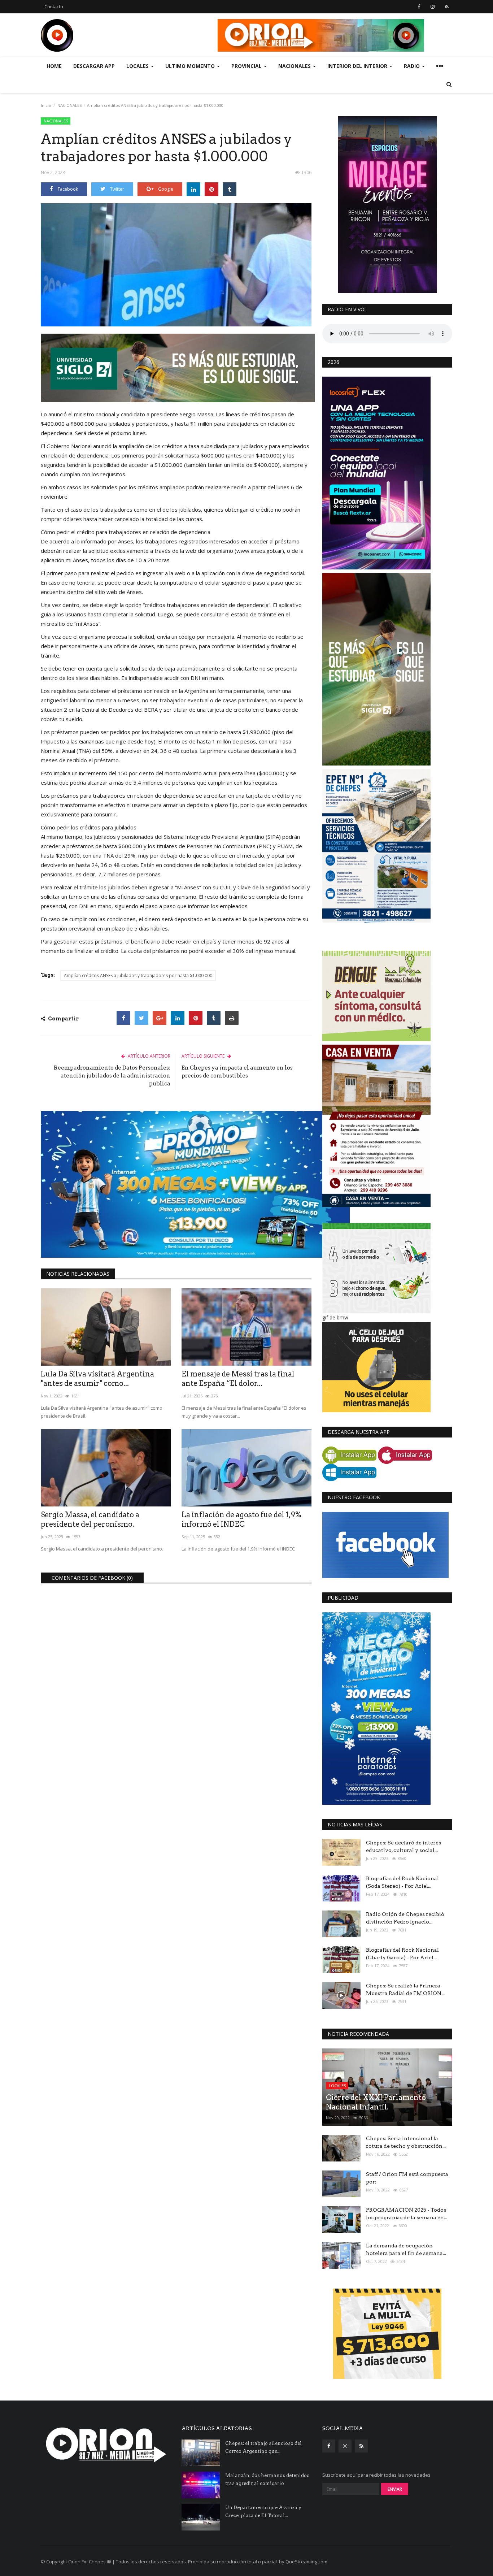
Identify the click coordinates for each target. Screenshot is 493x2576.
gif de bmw (335, 1317)
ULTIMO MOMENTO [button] (191, 66)
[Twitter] (141, 1018)
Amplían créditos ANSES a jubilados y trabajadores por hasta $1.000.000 (138, 975)
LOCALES (337, 2085)
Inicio (46, 105)
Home (54, 66)
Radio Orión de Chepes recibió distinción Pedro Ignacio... (405, 1918)
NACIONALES (69, 105)
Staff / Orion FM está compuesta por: (407, 2178)
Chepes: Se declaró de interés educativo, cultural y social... (403, 1846)
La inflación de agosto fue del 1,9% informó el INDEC (241, 1519)
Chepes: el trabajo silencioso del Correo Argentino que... (263, 2447)
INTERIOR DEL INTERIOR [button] (358, 66)
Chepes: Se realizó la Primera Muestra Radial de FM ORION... (405, 1989)
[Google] (160, 1018)
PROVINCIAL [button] (247, 66)
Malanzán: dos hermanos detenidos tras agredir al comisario (267, 2479)
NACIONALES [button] (295, 66)
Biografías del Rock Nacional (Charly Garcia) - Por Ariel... (402, 1954)
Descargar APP (94, 66)
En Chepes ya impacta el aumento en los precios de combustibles (237, 1072)
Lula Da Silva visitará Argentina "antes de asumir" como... (97, 1379)
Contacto (54, 7)
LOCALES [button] (138, 66)
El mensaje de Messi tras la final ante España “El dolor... (238, 1379)
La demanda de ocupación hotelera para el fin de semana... (406, 2249)
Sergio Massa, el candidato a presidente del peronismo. (90, 1519)
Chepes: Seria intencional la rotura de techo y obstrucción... (406, 2142)
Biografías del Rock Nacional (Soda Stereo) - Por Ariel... (402, 1882)
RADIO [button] (413, 66)
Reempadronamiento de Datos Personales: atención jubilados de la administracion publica (112, 1076)
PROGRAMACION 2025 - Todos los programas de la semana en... (407, 2214)
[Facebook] (123, 1018)
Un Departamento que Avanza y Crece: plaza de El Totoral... (263, 2512)
